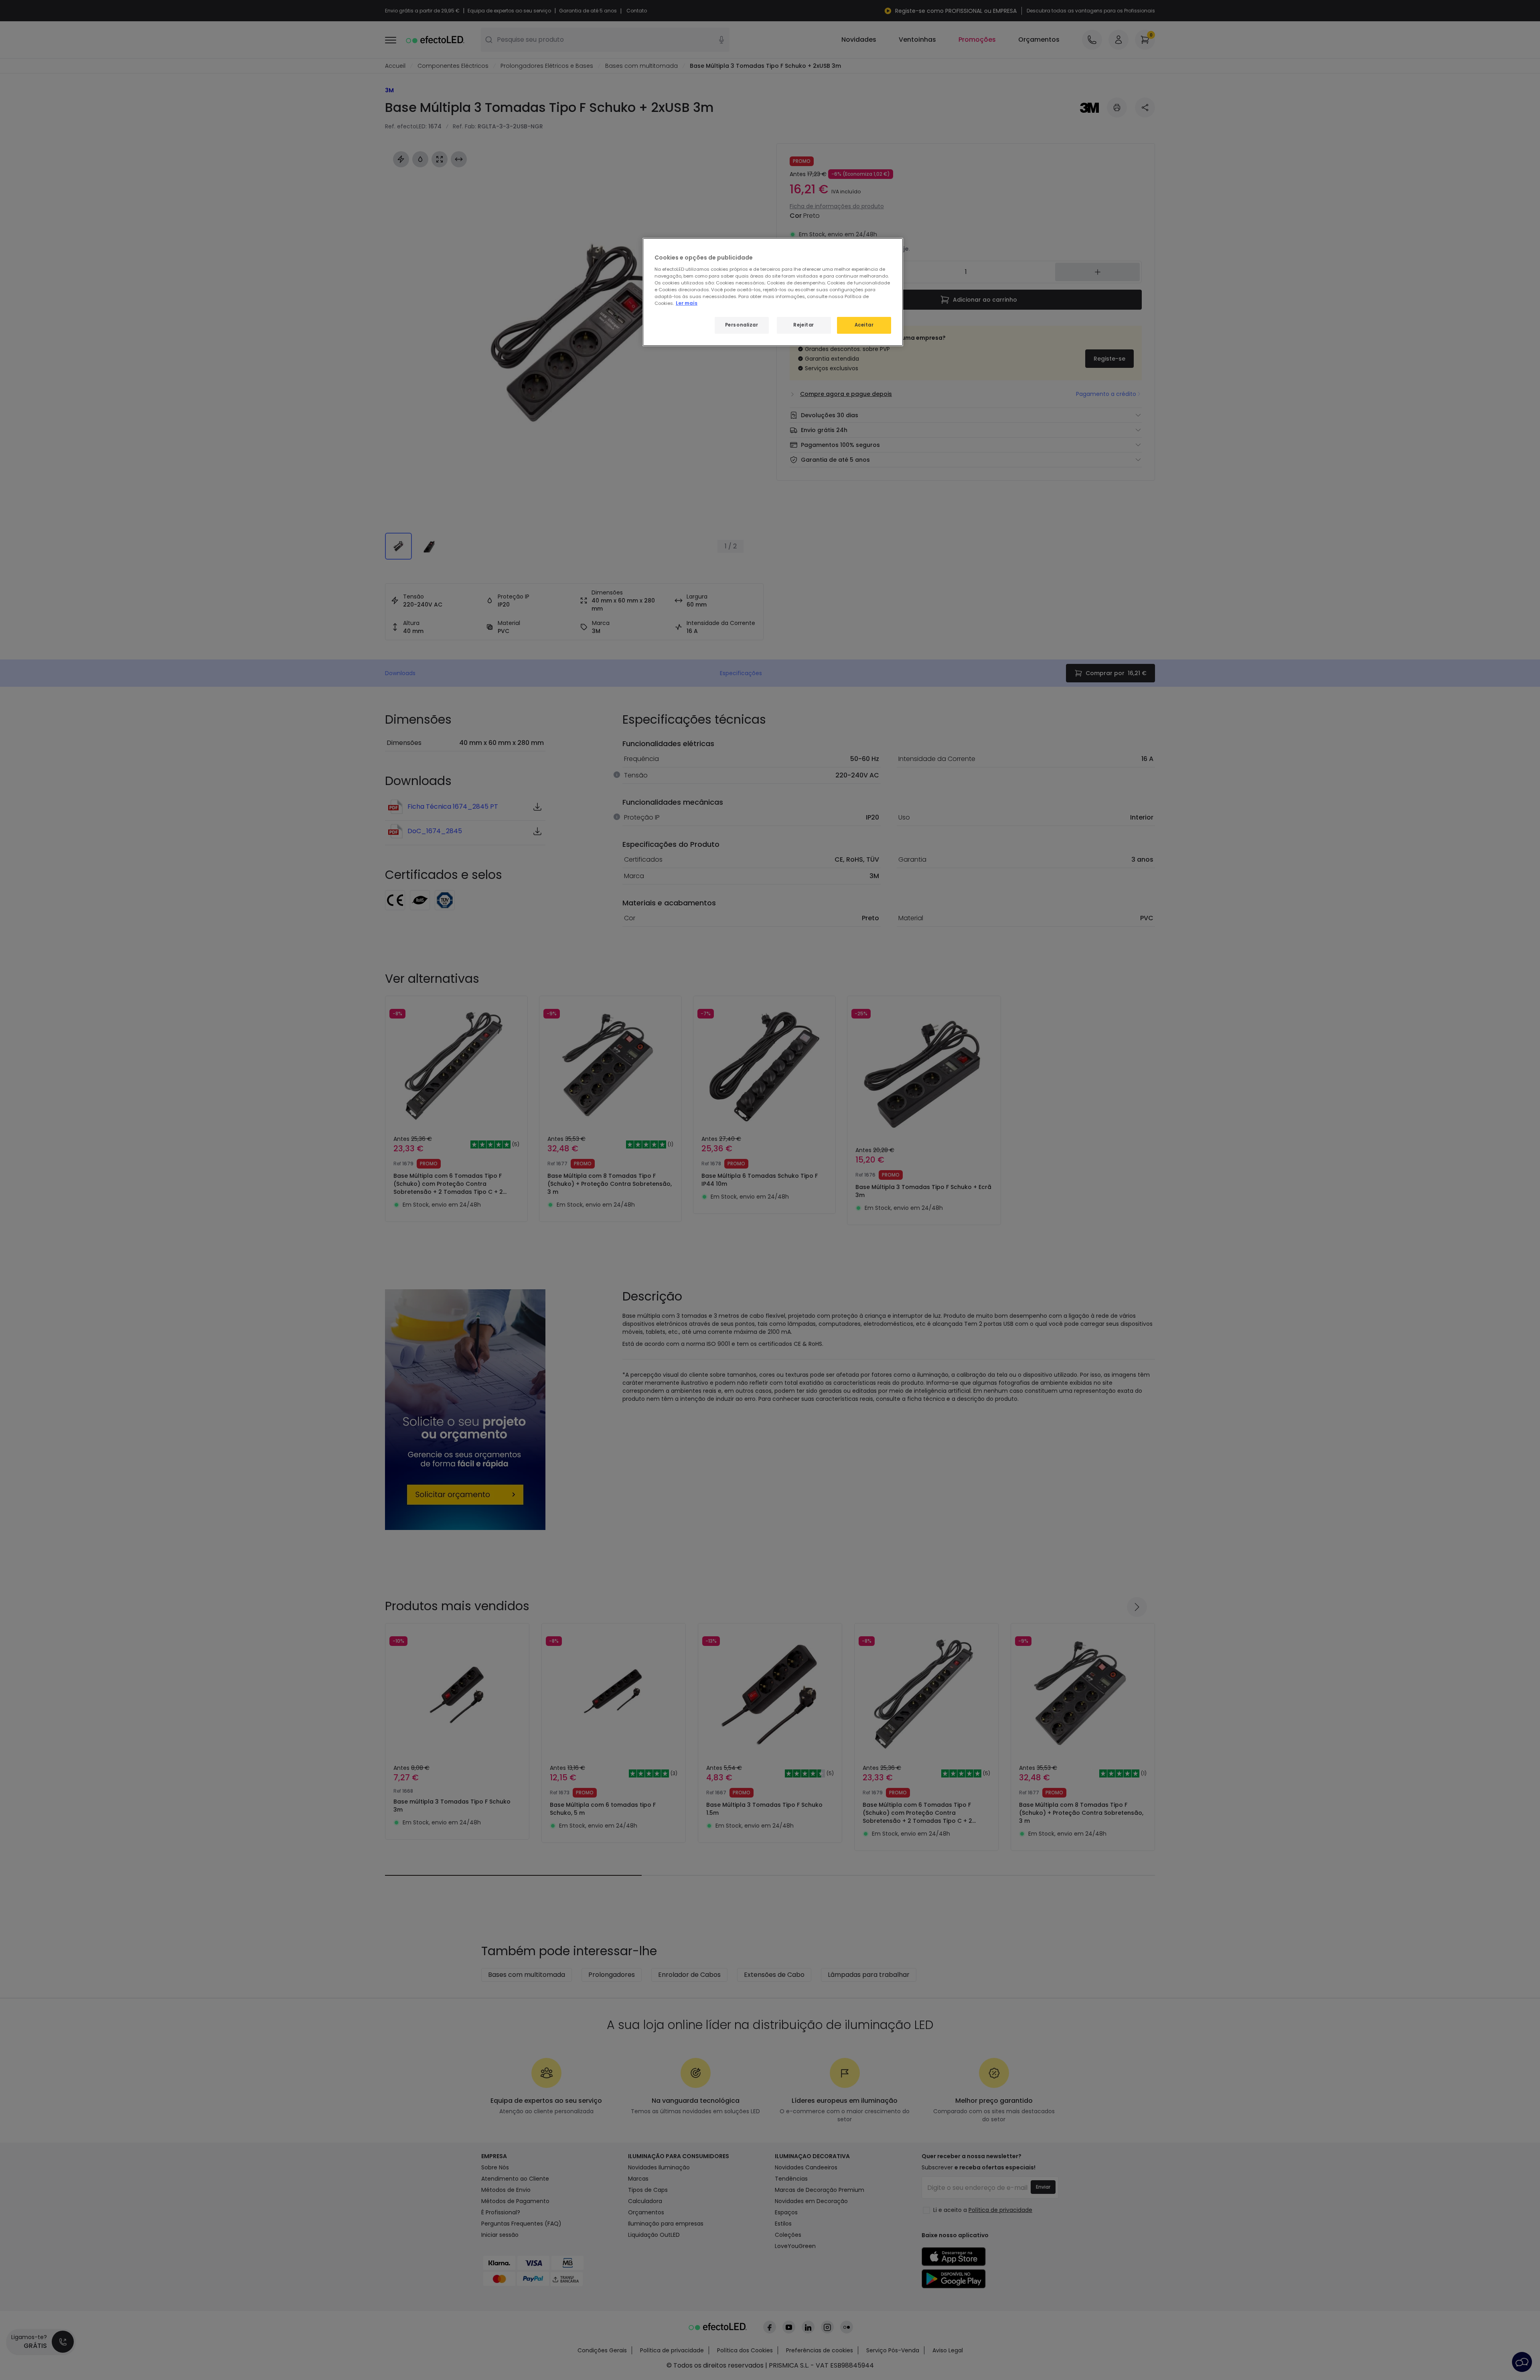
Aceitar (864, 325)
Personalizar (742, 325)
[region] (773, 292)
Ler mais (687, 303)
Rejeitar (804, 325)
